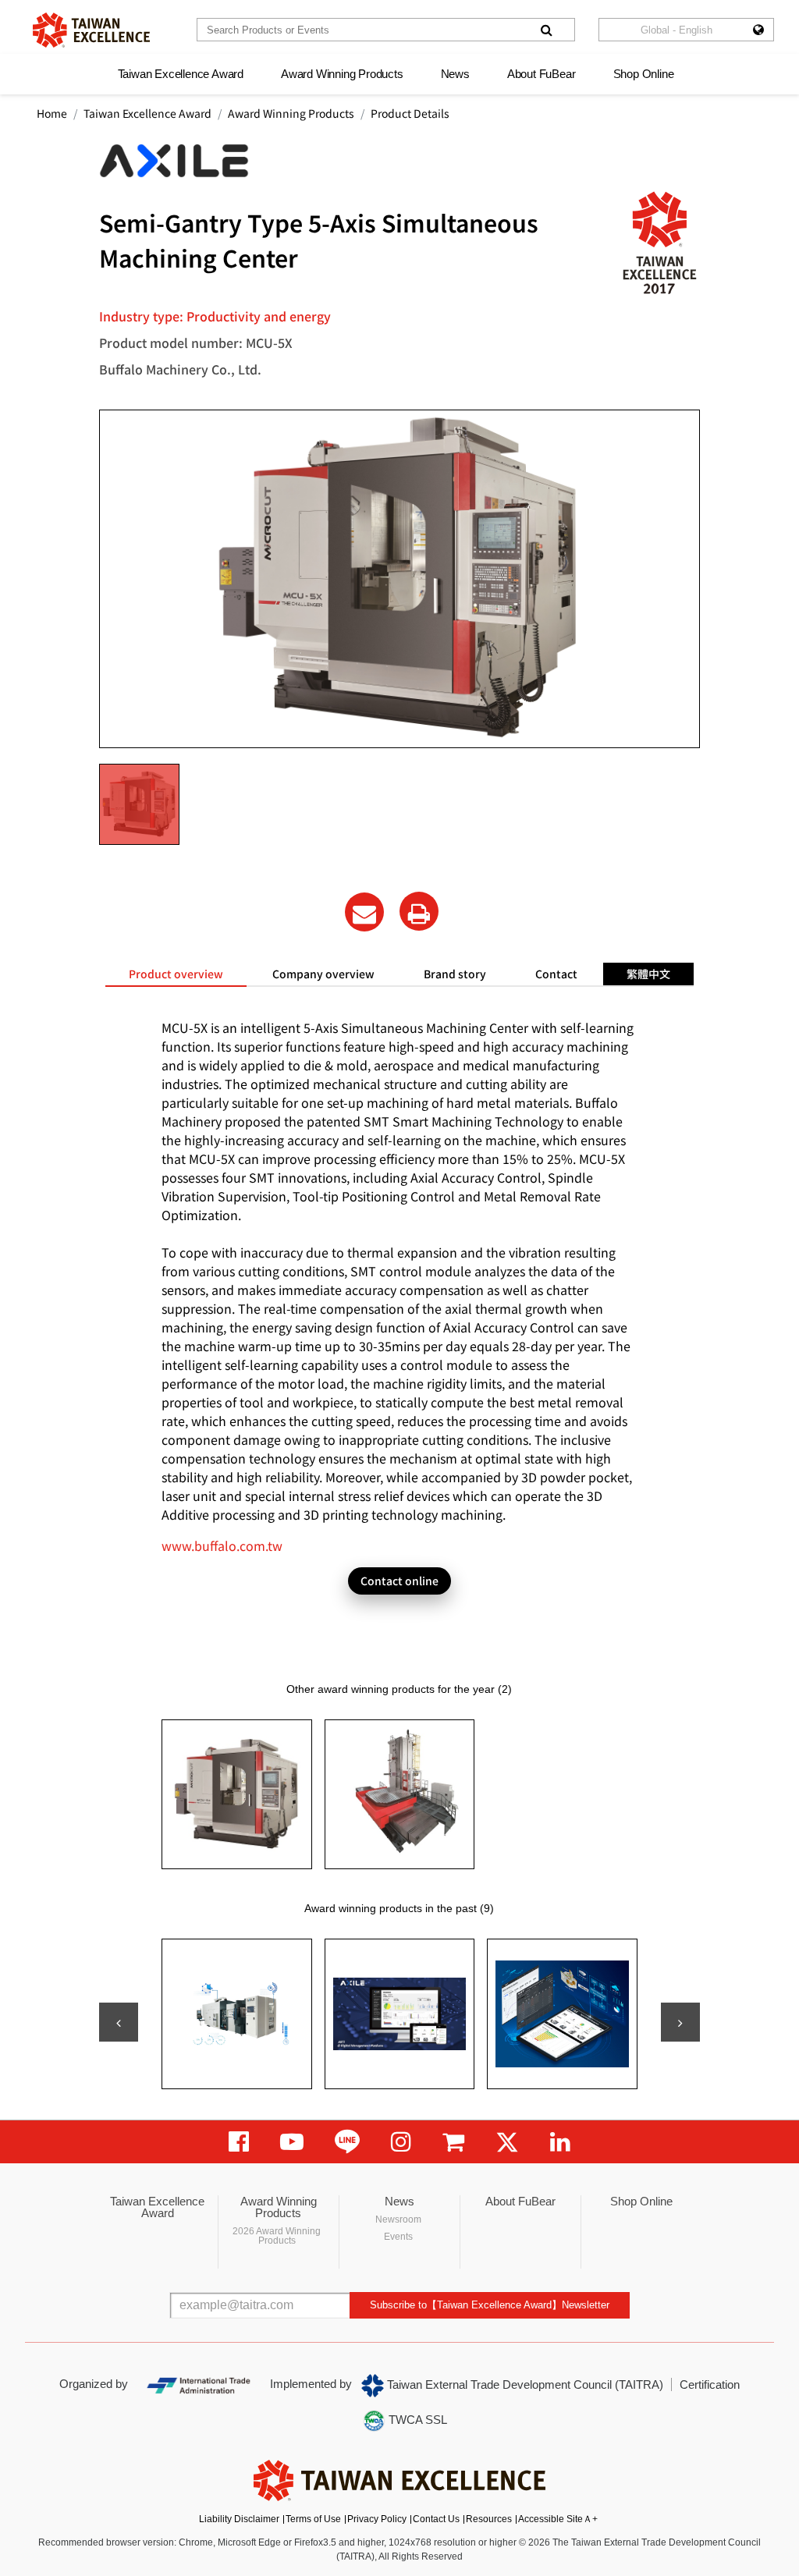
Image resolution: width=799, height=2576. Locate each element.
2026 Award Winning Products (277, 2236)
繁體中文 (648, 974)
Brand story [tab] (455, 974)
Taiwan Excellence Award (181, 74)
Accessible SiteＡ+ (558, 2519)
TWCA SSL (416, 2420)
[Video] (292, 2142)
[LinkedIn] (560, 2142)
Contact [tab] (556, 974)
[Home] (91, 30)
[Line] (347, 2142)
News (455, 74)
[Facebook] (239, 2142)
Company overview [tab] (323, 974)
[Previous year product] (119, 2022)
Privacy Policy (377, 2519)
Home (52, 113)
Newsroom (398, 2219)
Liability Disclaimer (239, 2519)
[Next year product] (680, 2022)
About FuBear (542, 74)
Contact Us (436, 2519)
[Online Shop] (453, 2142)
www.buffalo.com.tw (222, 1545)
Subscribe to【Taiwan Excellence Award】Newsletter (490, 2305)
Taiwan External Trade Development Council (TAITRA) (524, 2384)
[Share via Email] (364, 912)
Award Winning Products (342, 74)
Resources (489, 2519)
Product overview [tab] (176, 974)
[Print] (419, 911)
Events (398, 2237)
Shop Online (644, 74)
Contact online (399, 1581)
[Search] (546, 30)
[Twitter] (507, 2142)
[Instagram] (401, 2142)
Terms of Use (313, 2519)
